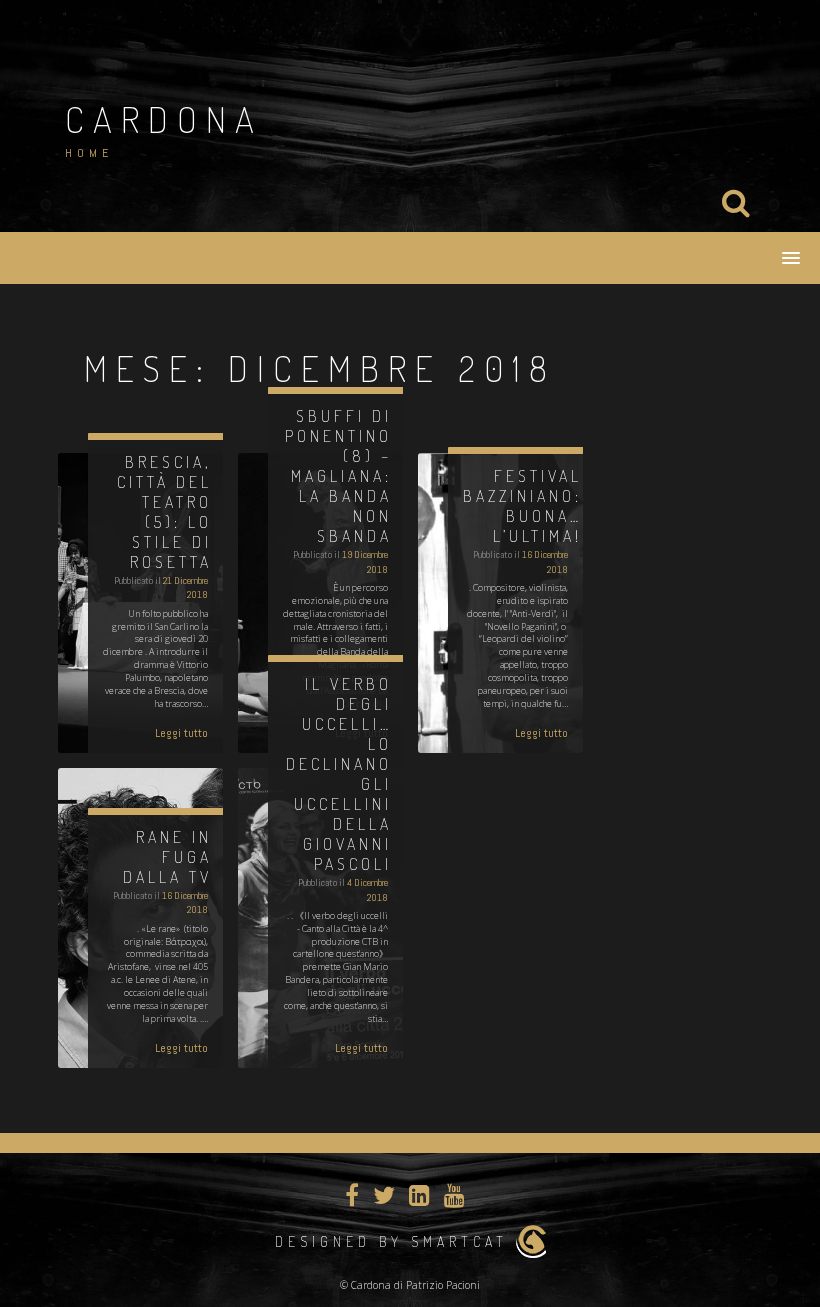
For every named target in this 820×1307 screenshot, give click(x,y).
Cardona (164, 119)
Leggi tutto (181, 733)
